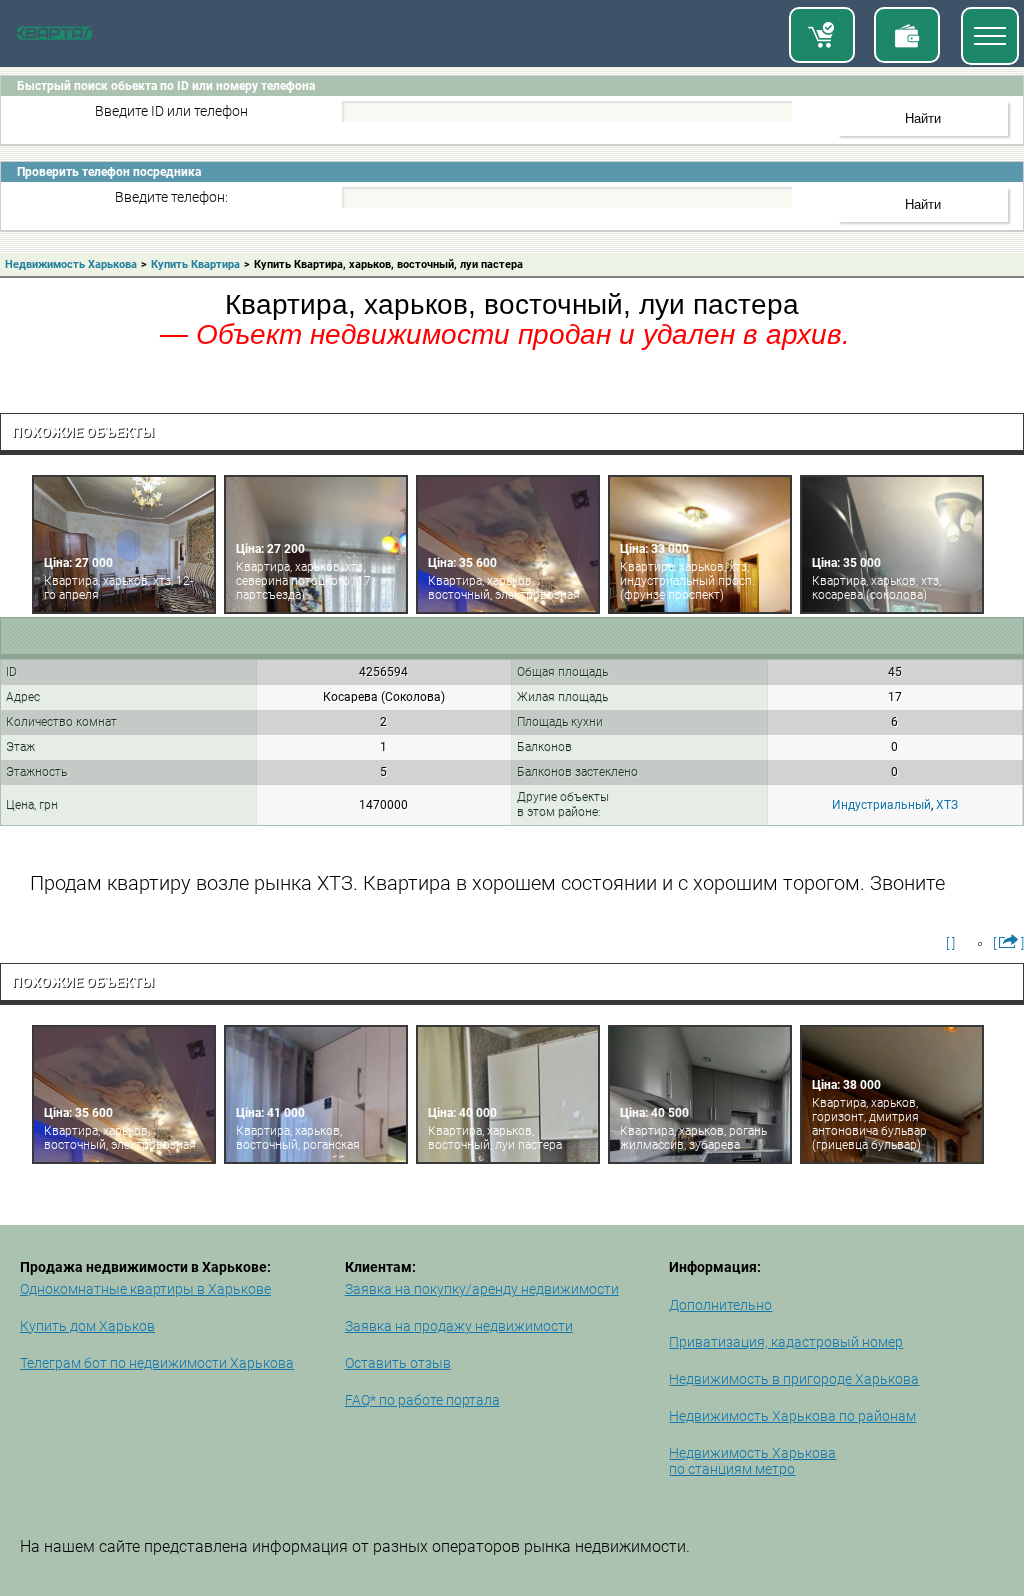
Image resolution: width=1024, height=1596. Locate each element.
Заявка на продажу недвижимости (459, 1326)
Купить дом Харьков (87, 1326)
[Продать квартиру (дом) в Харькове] (907, 35)
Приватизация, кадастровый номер (786, 1342)
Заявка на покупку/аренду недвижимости (482, 1289)
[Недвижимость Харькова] (54, 36)
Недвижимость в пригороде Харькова (794, 1379)
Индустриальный (881, 805)
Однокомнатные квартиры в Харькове (145, 1289)
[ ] (950, 943)
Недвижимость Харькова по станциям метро (752, 1461)
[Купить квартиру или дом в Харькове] (822, 35)
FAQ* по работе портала (422, 1400)
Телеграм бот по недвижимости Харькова (157, 1363)
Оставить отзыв (398, 1363)
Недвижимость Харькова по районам (792, 1416)
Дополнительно (720, 1305)
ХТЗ (947, 805)
